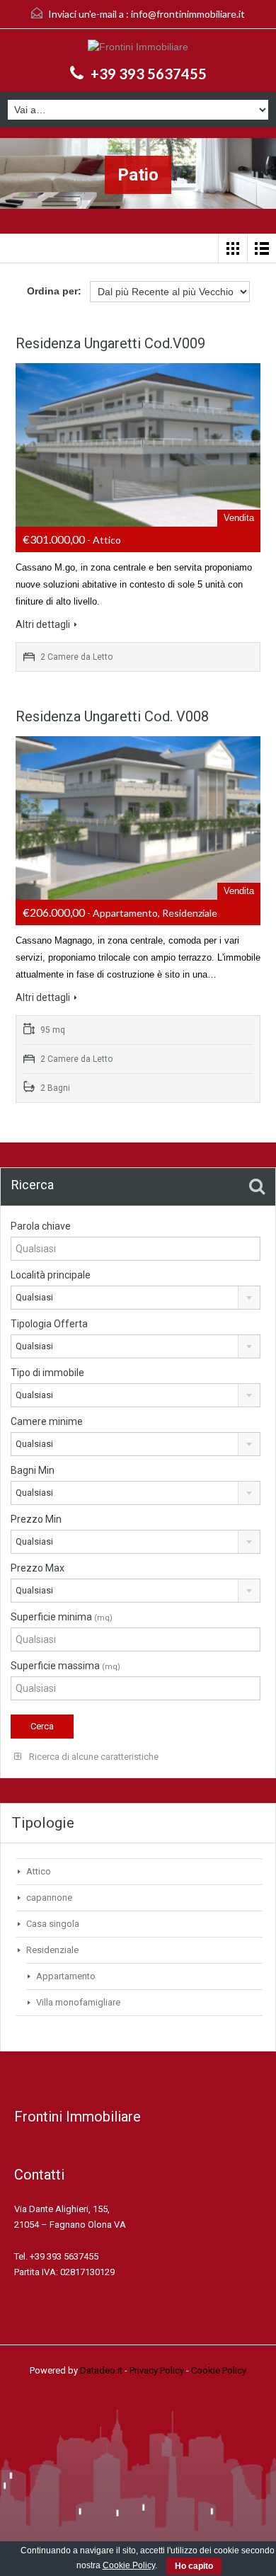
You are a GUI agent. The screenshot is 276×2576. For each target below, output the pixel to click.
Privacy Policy (157, 2370)
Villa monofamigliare (78, 2002)
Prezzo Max (38, 1568)
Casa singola (53, 1924)
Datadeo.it (101, 2370)
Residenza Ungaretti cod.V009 (110, 343)
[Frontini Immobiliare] (138, 48)
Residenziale (52, 1950)
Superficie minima (62, 1617)
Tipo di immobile (47, 1373)
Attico (39, 1871)
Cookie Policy (219, 2370)
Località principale (51, 1275)
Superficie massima (65, 1666)
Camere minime (47, 1421)
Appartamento (66, 1976)
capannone (49, 1897)
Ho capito (194, 2566)
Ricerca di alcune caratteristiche (93, 1757)
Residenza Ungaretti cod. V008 (112, 716)
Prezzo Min (36, 1519)
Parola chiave (41, 1226)
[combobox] (136, 1298)
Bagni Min (33, 1470)
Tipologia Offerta (49, 1324)
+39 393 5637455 (149, 74)
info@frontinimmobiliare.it (188, 14)
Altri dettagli (43, 624)
